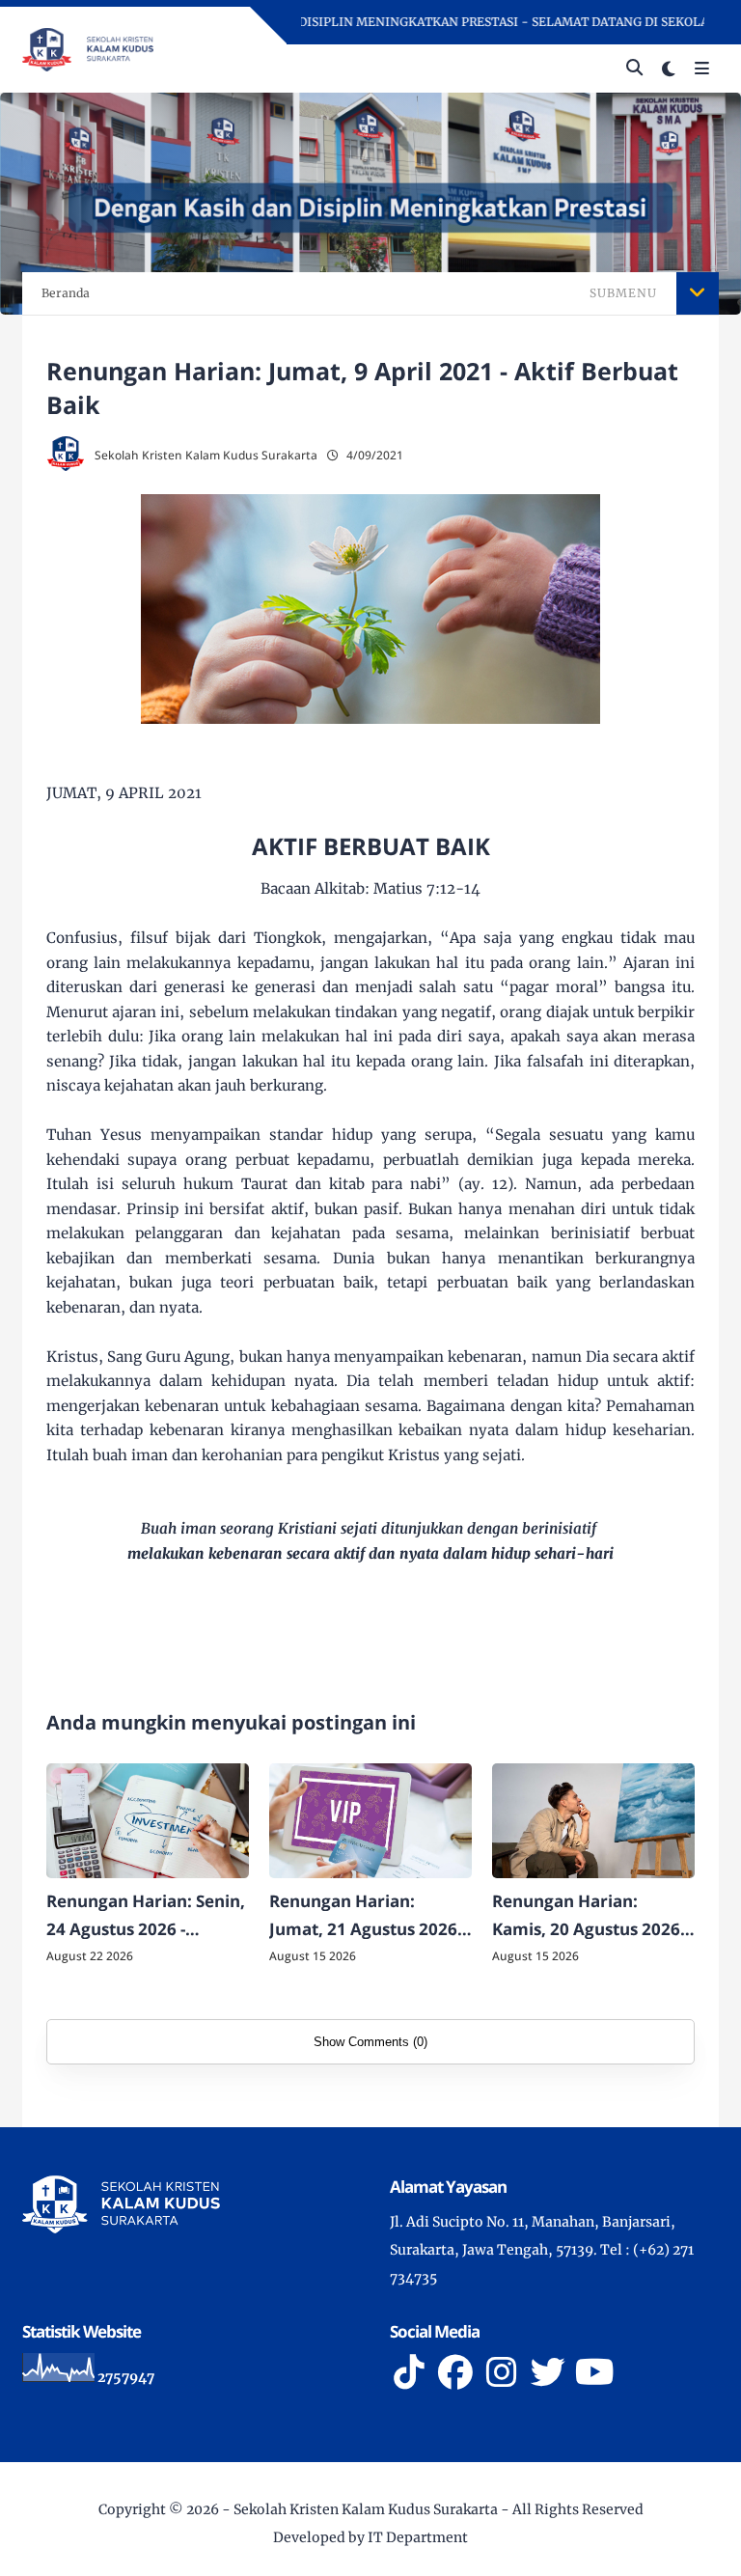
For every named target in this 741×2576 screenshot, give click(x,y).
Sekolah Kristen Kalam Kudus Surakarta (366, 2509)
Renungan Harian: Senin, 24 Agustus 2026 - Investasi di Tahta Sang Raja (146, 1917)
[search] (634, 69)
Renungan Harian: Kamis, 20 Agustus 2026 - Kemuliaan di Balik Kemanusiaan (590, 1917)
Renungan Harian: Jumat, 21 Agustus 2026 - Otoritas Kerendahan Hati (368, 1917)
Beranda (66, 293)
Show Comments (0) (370, 2042)
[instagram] (502, 2372)
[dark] (669, 69)
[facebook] (455, 2372)
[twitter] (548, 2372)
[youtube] (594, 2372)
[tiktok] (409, 2372)
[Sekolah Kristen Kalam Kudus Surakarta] (88, 48)
